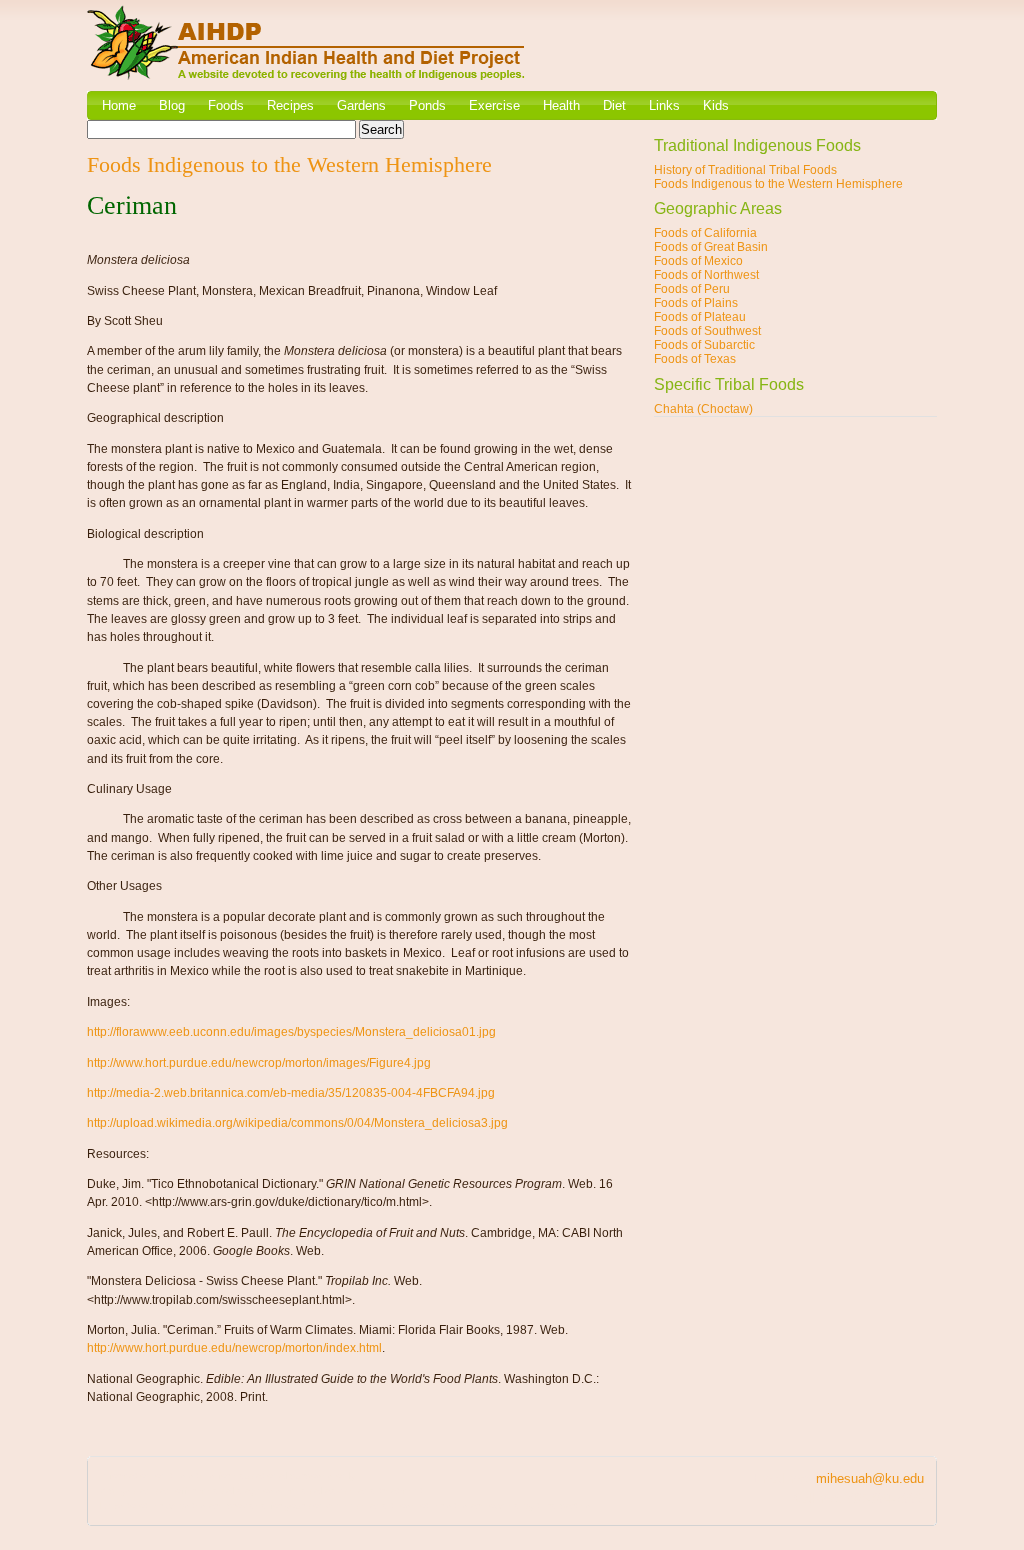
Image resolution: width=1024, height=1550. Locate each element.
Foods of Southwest (707, 331)
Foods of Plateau (700, 317)
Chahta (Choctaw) (703, 409)
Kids (716, 105)
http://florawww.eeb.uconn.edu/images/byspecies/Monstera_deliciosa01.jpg (291, 1032)
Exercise (494, 105)
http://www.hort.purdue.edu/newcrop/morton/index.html (234, 1348)
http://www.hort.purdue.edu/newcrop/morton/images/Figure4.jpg (259, 1063)
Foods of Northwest (706, 275)
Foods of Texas (695, 359)
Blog (172, 105)
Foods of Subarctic (704, 345)
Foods (226, 105)
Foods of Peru (692, 289)
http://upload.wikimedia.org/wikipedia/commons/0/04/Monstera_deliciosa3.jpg (297, 1123)
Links (664, 105)
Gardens (361, 105)
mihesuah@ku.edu (870, 1478)
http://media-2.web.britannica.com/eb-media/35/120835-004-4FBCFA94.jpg (291, 1093)
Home (119, 105)
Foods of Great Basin (711, 247)
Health (561, 105)
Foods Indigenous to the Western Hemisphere (778, 184)
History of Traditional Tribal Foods (745, 170)
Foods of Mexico (698, 261)
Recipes (290, 105)
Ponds (427, 105)
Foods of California (705, 233)
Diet (614, 105)
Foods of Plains (696, 303)
